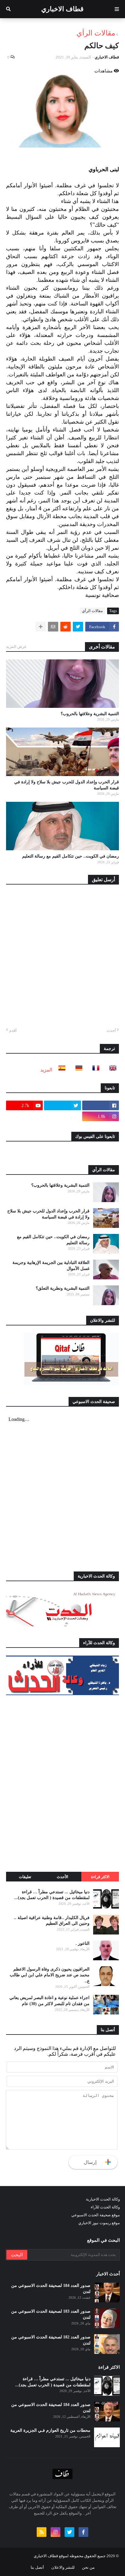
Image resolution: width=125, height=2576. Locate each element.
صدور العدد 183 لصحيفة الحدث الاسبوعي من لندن (51, 2314)
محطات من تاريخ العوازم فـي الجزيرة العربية (50, 2430)
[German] (77, 1070)
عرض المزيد (16, 646)
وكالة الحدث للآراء (105, 2207)
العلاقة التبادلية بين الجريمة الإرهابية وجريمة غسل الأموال (51, 1266)
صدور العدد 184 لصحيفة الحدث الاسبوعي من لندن (51, 2289)
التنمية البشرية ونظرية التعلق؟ (63, 1288)
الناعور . (83, 1943)
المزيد (46, 1070)
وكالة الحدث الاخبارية (103, 2199)
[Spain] (60, 1070)
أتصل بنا (37, 2567)
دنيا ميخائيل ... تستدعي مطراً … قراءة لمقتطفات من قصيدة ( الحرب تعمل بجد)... (52, 1895)
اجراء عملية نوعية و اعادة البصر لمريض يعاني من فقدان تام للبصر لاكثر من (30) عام (49, 2001)
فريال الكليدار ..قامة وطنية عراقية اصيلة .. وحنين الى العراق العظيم (52, 1921)
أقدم (13, 1030)
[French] (94, 1070)
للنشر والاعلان (63, 2567)
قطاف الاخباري (62, 9)
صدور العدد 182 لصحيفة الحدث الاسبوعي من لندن (51, 2340)
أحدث (111, 1030)
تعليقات (25, 1877)
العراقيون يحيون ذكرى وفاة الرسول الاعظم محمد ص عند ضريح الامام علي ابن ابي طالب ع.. (50, 1975)
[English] (111, 1070)
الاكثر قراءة (100, 1877)
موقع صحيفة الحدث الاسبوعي (96, 2215)
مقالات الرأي (96, 33)
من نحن (88, 2567)
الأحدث (62, 1877)
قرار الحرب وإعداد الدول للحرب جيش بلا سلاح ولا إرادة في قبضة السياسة (67, 785)
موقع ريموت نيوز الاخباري (99, 2223)
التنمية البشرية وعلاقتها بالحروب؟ (90, 714)
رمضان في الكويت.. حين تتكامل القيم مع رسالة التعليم (71, 856)
